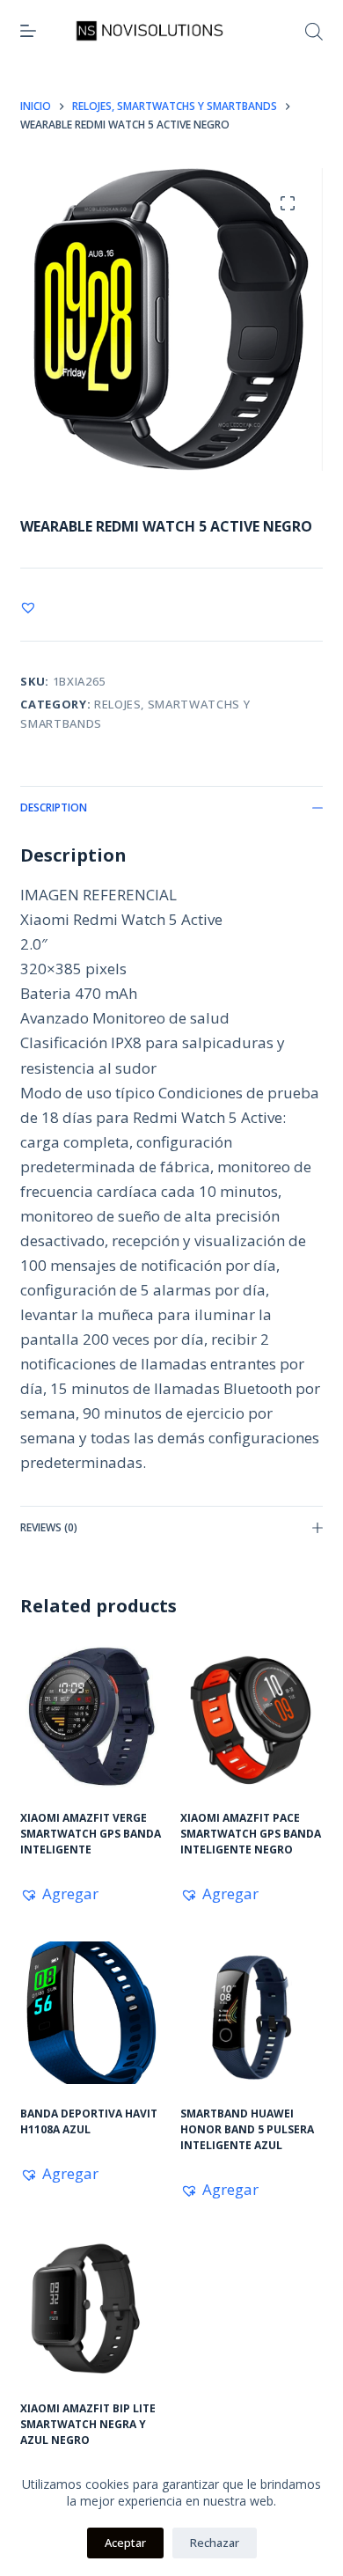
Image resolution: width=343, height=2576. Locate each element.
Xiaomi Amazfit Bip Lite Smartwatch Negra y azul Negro (88, 2424)
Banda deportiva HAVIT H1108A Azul (89, 2121)
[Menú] (28, 31)
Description (54, 807)
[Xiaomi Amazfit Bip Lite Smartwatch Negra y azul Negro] (91, 2308)
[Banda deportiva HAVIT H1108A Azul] (91, 2013)
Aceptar (125, 2543)
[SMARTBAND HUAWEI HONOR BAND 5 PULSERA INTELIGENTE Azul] (252, 2013)
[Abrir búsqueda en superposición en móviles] (314, 31)
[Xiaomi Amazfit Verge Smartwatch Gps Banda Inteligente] (91, 1717)
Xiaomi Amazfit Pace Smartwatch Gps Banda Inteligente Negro (251, 1834)
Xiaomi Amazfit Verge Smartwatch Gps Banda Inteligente (91, 1834)
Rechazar (215, 2543)
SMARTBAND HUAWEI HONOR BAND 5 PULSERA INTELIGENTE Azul (247, 2129)
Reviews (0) (49, 1527)
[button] (28, 607)
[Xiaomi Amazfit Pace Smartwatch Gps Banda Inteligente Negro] (252, 1717)
